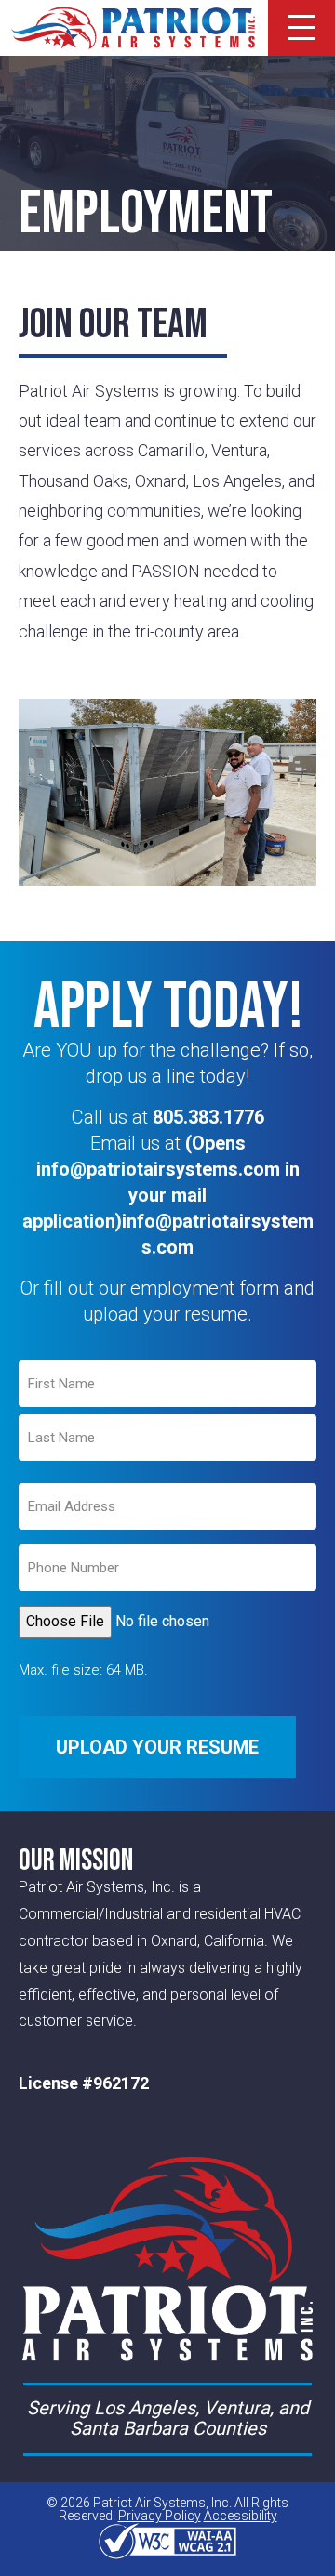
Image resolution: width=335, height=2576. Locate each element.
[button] (301, 28)
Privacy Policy (160, 2516)
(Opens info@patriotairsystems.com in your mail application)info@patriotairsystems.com (168, 1195)
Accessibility (241, 2516)
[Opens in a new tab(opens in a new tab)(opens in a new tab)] (167, 2541)
